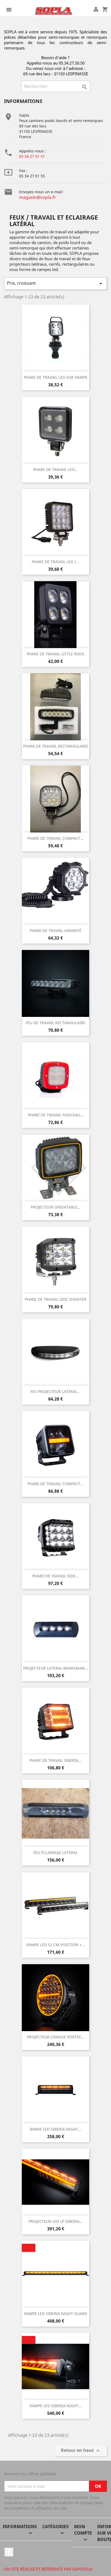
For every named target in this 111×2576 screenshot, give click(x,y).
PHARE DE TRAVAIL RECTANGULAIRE (56, 746)
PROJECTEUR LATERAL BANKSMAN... (55, 1668)
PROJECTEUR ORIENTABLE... (56, 1207)
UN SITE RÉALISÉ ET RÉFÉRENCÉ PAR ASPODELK (48, 2569)
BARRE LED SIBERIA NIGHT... (55, 2129)
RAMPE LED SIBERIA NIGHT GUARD (56, 2314)
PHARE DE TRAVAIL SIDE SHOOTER (56, 1299)
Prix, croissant (55, 283)
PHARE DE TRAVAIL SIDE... (55, 1576)
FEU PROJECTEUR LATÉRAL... (55, 1391)
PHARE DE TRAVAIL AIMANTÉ (55, 930)
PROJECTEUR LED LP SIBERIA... (56, 2221)
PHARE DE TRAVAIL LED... (55, 469)
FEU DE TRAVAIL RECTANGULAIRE (55, 1023)
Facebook (9, 2552)
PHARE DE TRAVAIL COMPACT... (55, 838)
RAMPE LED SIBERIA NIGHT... (56, 2406)
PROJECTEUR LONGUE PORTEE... (56, 2037)
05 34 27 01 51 (32, 156)
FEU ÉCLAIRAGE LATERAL (55, 1852)
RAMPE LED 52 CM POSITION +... (56, 1945)
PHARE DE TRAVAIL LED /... (55, 562)
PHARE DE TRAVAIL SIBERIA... (55, 1760)
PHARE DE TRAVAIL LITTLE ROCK (55, 654)
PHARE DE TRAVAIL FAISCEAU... (55, 1115)
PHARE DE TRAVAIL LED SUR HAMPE (56, 377)
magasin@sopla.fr (38, 197)
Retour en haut (81, 2451)
